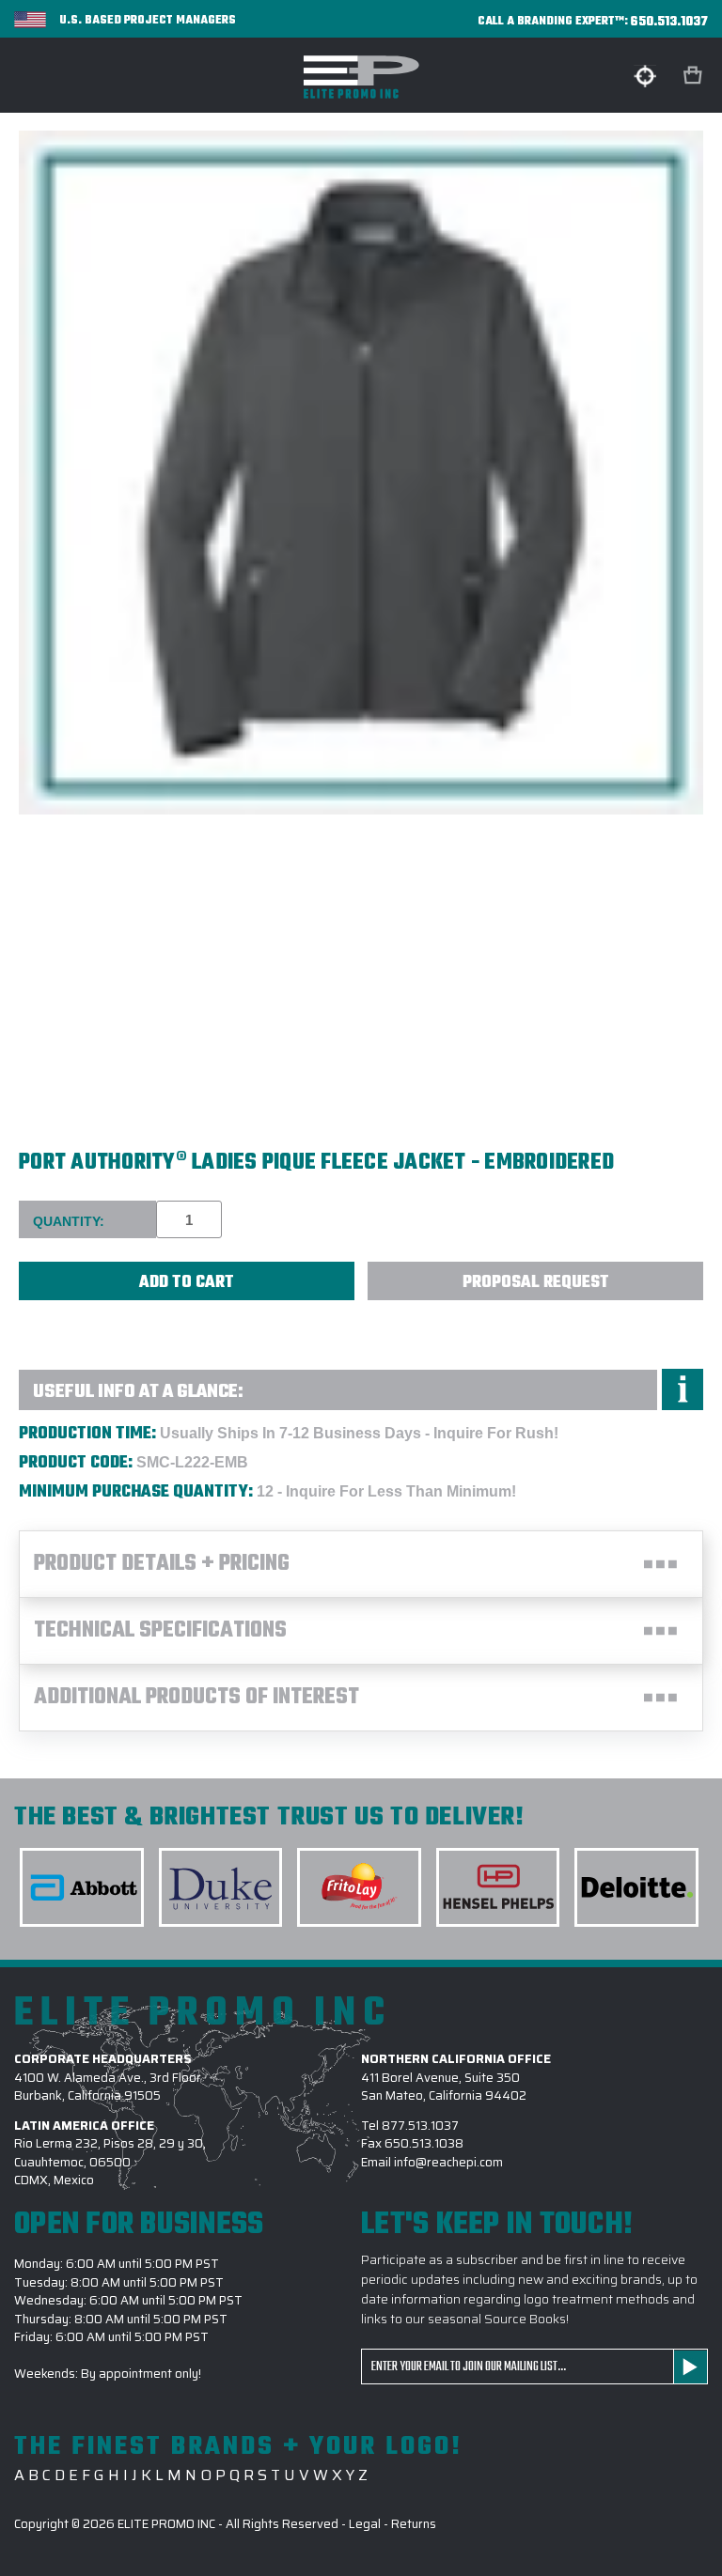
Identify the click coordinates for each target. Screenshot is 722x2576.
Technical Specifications (160, 1631)
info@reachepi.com (448, 2162)
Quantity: (69, 1221)
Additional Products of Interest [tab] (196, 1698)
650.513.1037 (669, 22)
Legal (365, 2524)
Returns (414, 2524)
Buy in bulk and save (66, 1322)
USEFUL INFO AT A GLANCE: (138, 1392)
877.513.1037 (420, 2126)
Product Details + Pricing (162, 1564)
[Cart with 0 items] (695, 76)
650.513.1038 (424, 2143)
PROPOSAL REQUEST (536, 1283)
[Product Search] (645, 76)
